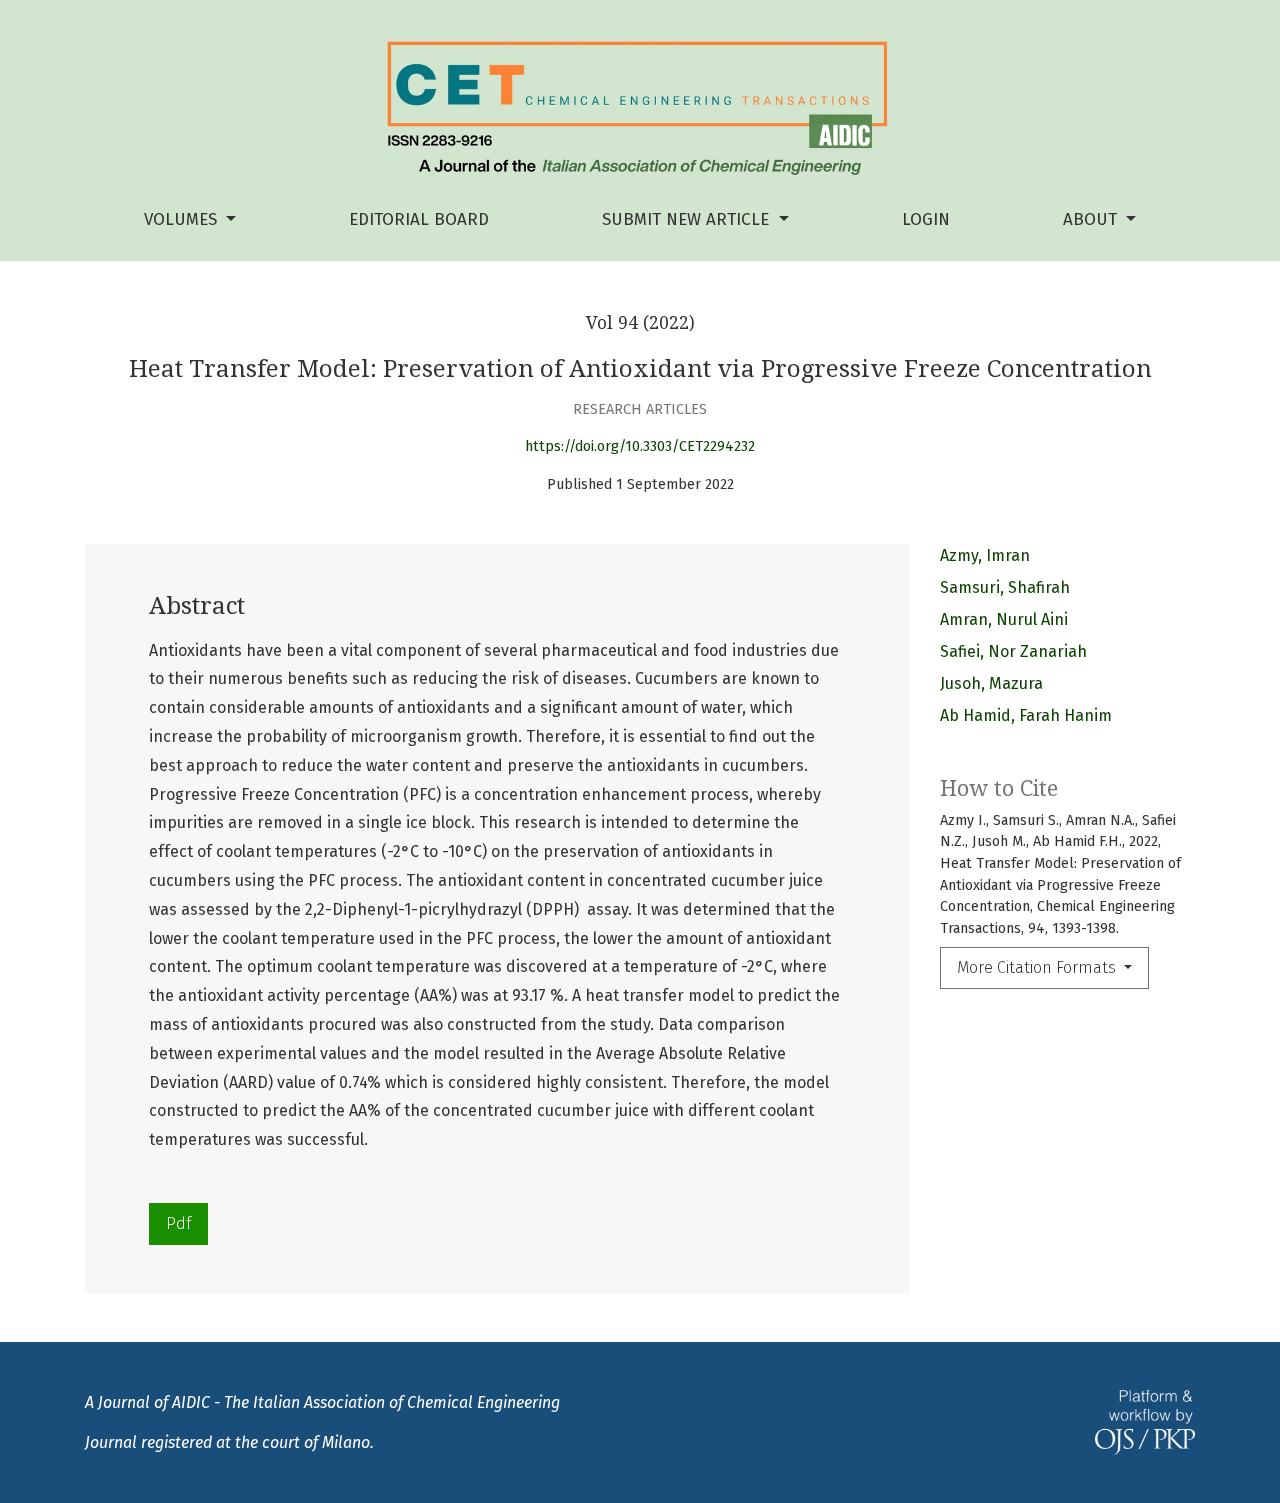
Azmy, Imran (985, 555)
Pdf (178, 1223)
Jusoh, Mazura (991, 683)
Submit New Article (688, 219)
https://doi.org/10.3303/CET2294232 (640, 446)
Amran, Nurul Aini (1004, 619)
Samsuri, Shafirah (1005, 587)
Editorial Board (419, 219)
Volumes (183, 219)
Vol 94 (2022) (640, 323)
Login (926, 219)
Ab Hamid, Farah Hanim (1026, 715)
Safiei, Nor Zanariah (1013, 651)
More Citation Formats (1038, 967)
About (1092, 219)
